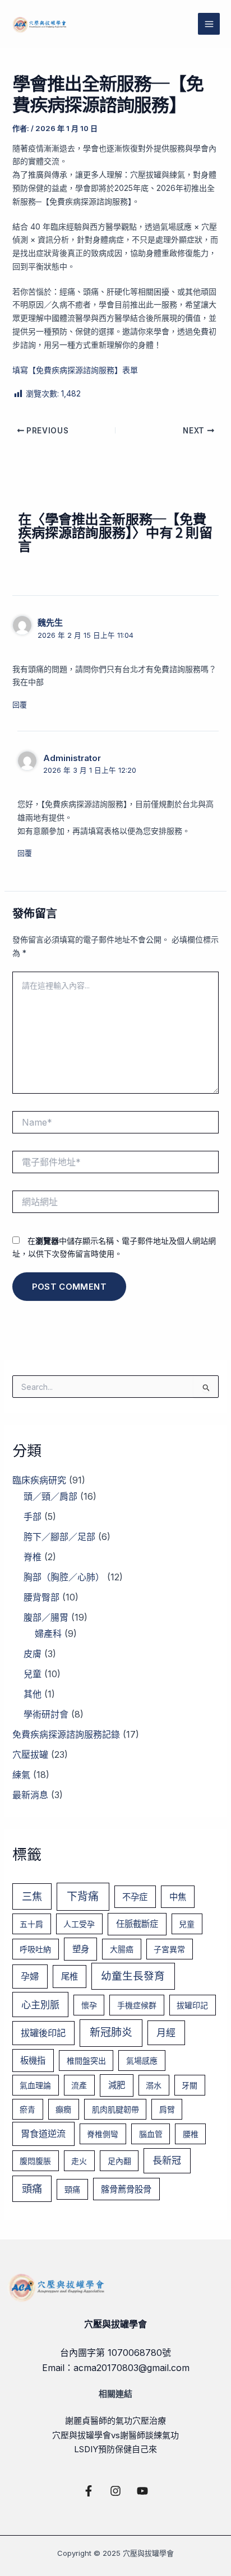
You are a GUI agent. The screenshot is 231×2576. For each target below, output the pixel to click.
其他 (33, 1694)
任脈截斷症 (137, 1924)
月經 (166, 2033)
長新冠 (167, 2160)
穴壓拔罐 (30, 1754)
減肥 (117, 2085)
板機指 (33, 2061)
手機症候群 (137, 2005)
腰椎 (191, 2134)
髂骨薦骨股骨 (126, 2189)
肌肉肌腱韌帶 (115, 2109)
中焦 (178, 1897)
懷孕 (89, 2005)
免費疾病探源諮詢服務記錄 (66, 1734)
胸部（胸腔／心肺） (64, 1577)
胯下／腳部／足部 (59, 1537)
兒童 (33, 1674)
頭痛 (32, 2188)
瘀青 (27, 2109)
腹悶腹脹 (35, 2161)
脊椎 (33, 1557)
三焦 (32, 1896)
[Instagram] (115, 2491)
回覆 (20, 704)
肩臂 (167, 2109)
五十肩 (31, 1924)
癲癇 (63, 2109)
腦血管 (151, 2134)
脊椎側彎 (103, 2134)
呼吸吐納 (35, 1949)
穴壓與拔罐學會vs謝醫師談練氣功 (115, 2435)
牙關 (190, 2085)
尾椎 (70, 1977)
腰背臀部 (41, 1597)
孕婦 (30, 1976)
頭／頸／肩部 (50, 1496)
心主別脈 (40, 2005)
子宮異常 (169, 1949)
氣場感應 (142, 2061)
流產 (79, 2085)
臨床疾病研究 (39, 1480)
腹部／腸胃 (46, 1617)
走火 (79, 2161)
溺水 (154, 2085)
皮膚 (33, 1654)
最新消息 (30, 1795)
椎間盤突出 (86, 2061)
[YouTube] (142, 2491)
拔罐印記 (192, 2005)
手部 (33, 1516)
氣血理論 (35, 2085)
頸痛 (72, 2189)
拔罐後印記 (43, 2033)
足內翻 (119, 2161)
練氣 (21, 1775)
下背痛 (83, 1896)
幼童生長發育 (133, 1976)
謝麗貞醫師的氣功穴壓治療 (115, 2421)
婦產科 (48, 1634)
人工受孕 (79, 1924)
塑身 (81, 1949)
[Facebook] (89, 2491)
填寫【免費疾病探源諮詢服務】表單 (75, 370)
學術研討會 (46, 1714)
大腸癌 (122, 1949)
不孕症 (135, 1897)
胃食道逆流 (43, 2134)
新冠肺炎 (111, 2033)
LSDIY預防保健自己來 (115, 2449)
